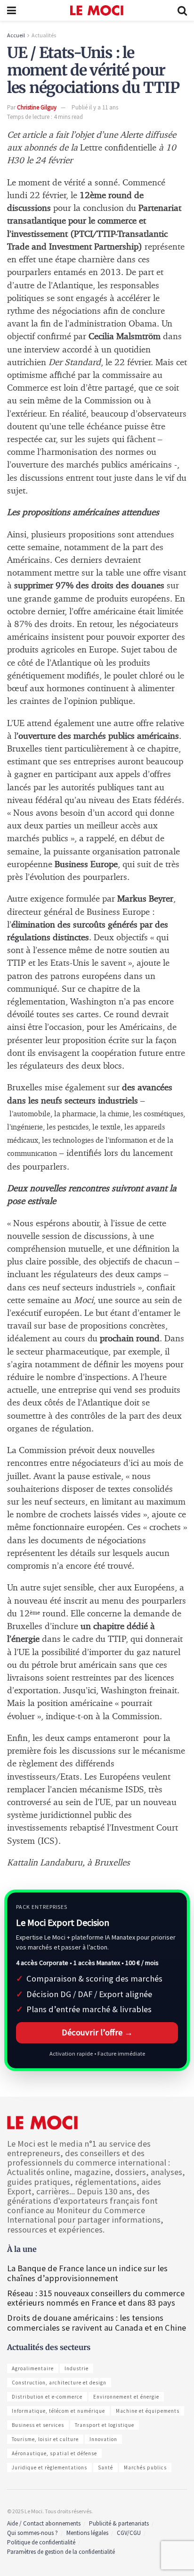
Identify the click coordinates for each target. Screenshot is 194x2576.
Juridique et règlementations (49, 2467)
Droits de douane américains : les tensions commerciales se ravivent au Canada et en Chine (97, 2322)
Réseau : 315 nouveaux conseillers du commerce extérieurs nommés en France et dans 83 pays (96, 2298)
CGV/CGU (129, 2533)
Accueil (16, 35)
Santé (105, 2467)
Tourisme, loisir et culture (45, 2439)
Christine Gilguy (37, 107)
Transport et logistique (105, 2425)
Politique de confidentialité (41, 2542)
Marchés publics (145, 2467)
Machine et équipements (148, 2411)
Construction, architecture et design (59, 2383)
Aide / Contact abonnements (44, 2523)
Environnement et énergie (126, 2397)
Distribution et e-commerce (47, 2397)
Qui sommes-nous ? (32, 2533)
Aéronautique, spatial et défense (54, 2453)
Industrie (77, 2368)
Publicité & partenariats (119, 2523)
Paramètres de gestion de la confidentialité (61, 2552)
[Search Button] (182, 10)
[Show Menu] (12, 10)
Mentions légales (87, 2533)
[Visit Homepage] (97, 10)
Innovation (103, 2439)
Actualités (44, 35)
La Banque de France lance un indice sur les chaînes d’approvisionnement (87, 2273)
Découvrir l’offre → (97, 2032)
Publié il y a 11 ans (95, 107)
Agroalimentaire (33, 2368)
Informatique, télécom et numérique (58, 2411)
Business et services (38, 2425)
